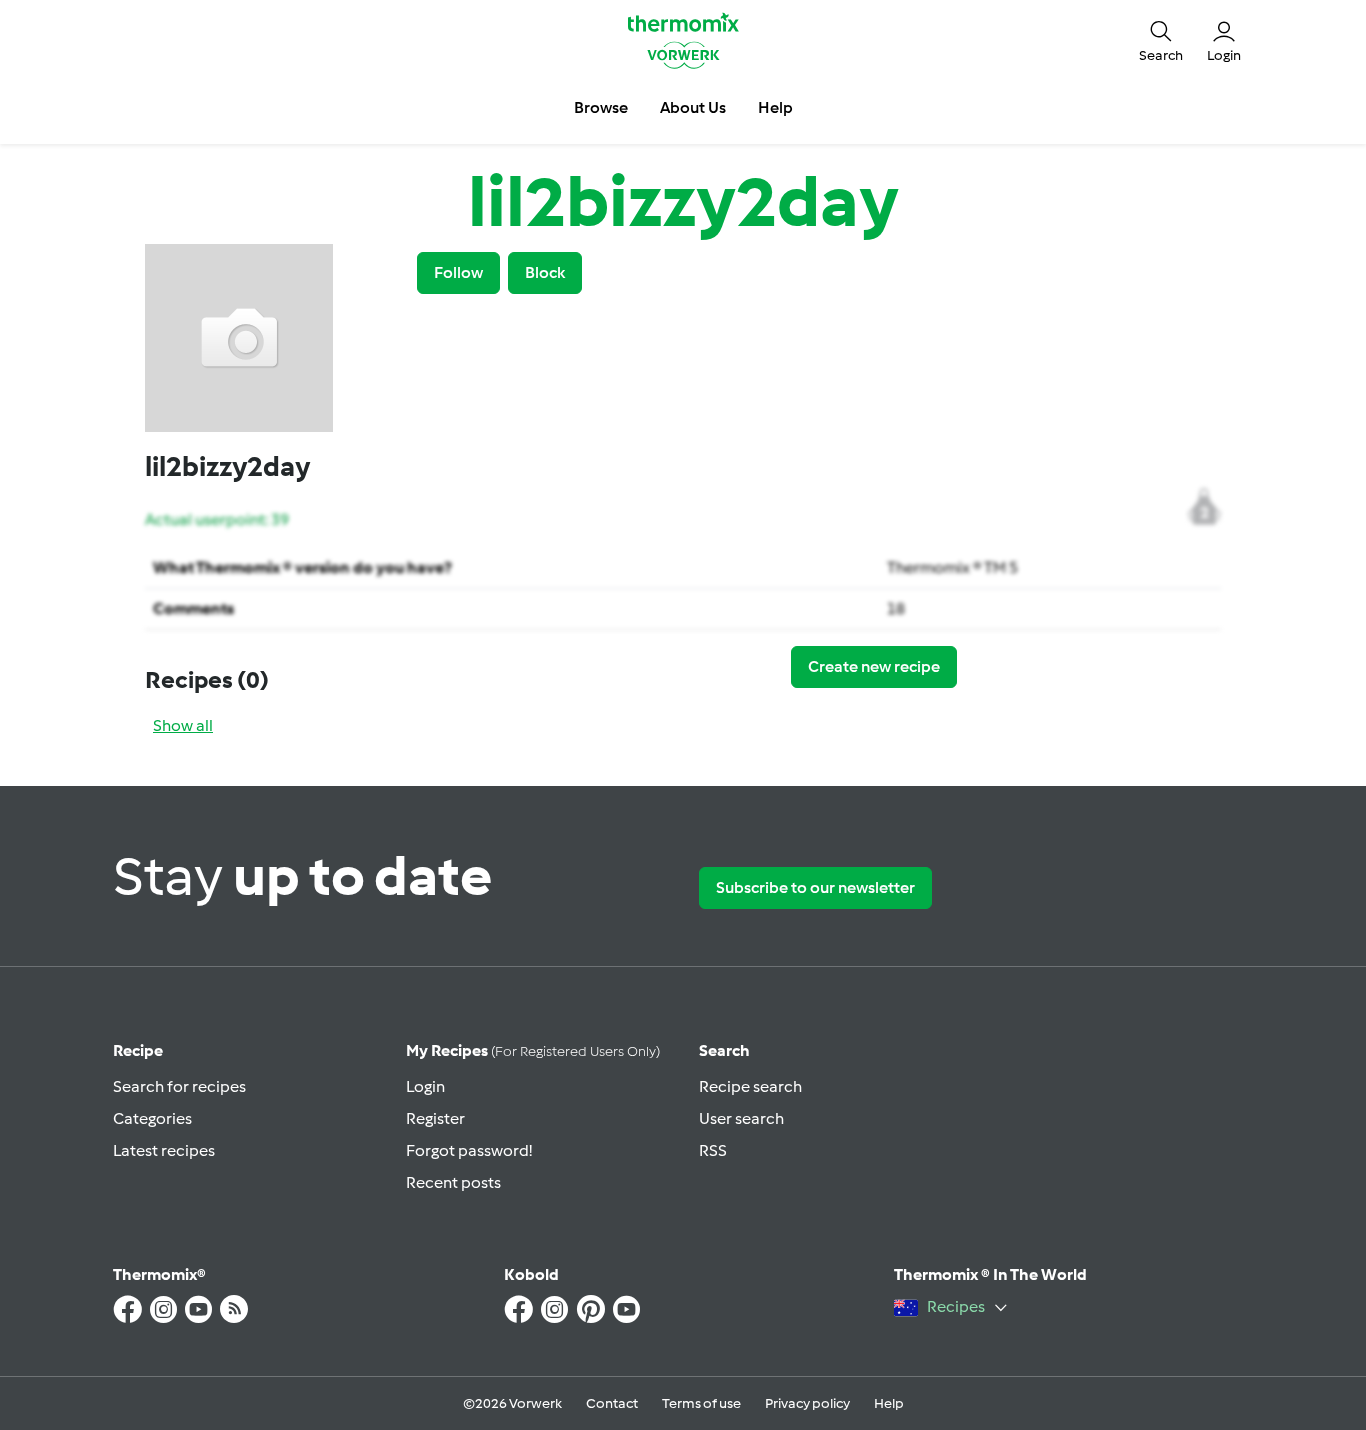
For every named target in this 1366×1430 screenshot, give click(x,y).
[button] (1161, 40)
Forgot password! (469, 1150)
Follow (458, 272)
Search (724, 1050)
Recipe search (750, 1086)
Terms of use (701, 1403)
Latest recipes (164, 1150)
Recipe (138, 1050)
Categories (152, 1118)
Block (545, 272)
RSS (713, 1150)
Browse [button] (601, 107)
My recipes (533, 1050)
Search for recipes (179, 1086)
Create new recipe (874, 666)
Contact (612, 1403)
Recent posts (453, 1182)
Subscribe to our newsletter (815, 887)
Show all (183, 725)
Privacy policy (807, 1403)
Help (889, 1403)
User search (741, 1118)
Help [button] (775, 107)
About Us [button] (693, 107)
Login (425, 1086)
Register (435, 1118)
